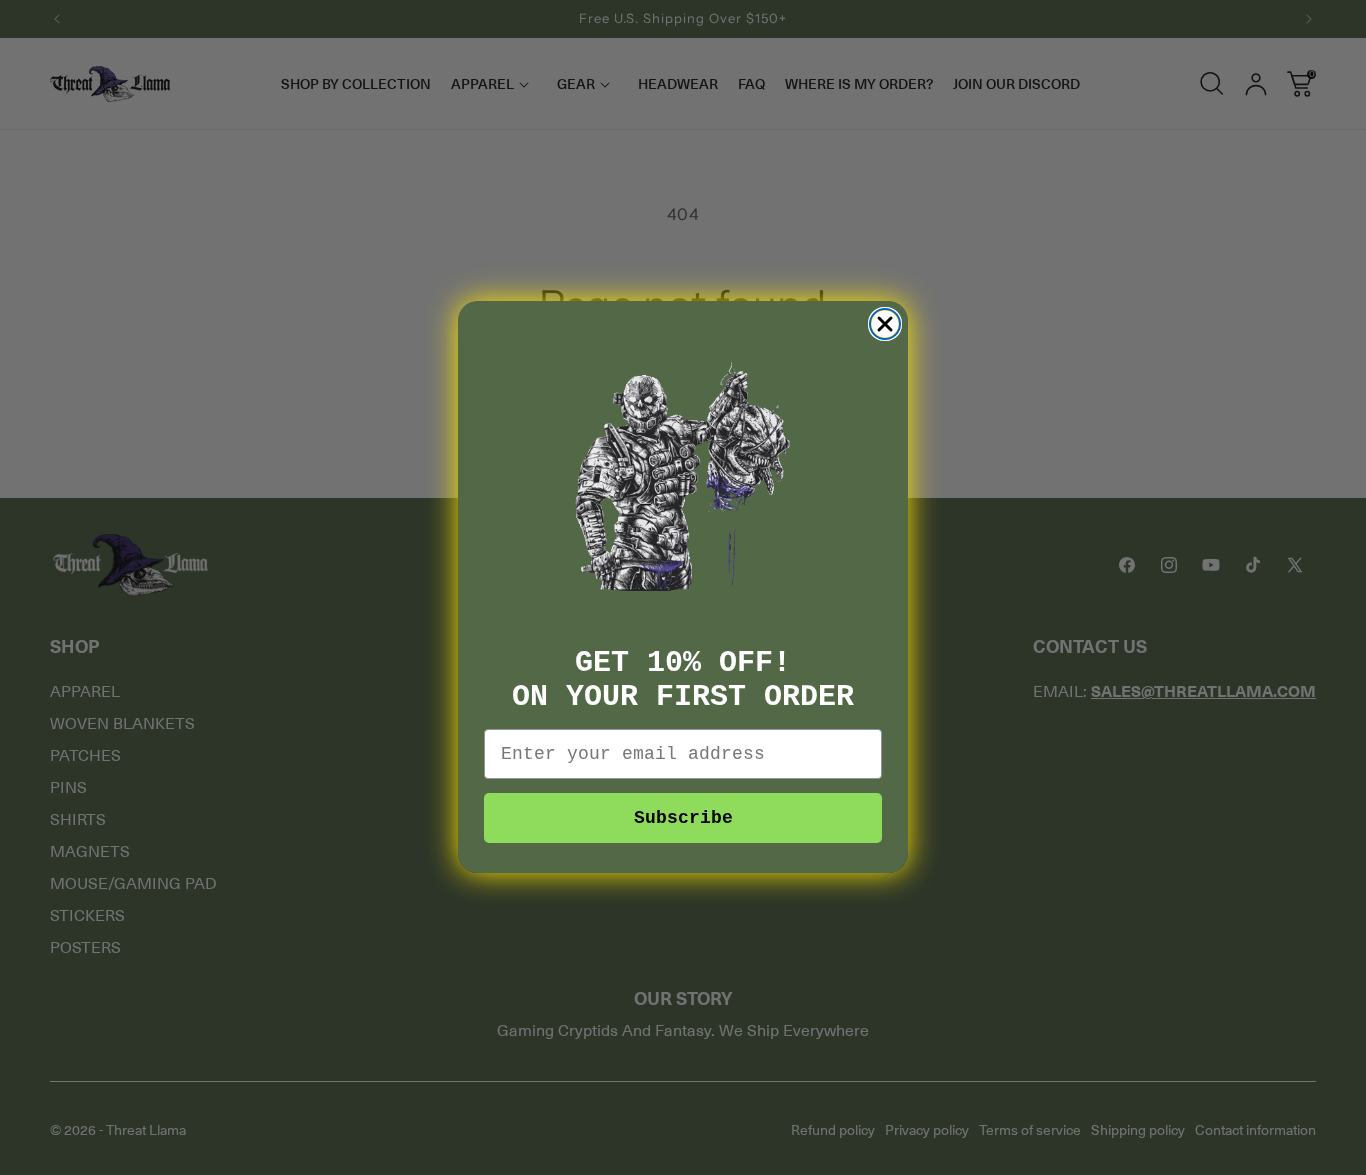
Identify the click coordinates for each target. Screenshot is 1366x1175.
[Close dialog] (885, 324)
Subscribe (683, 819)
